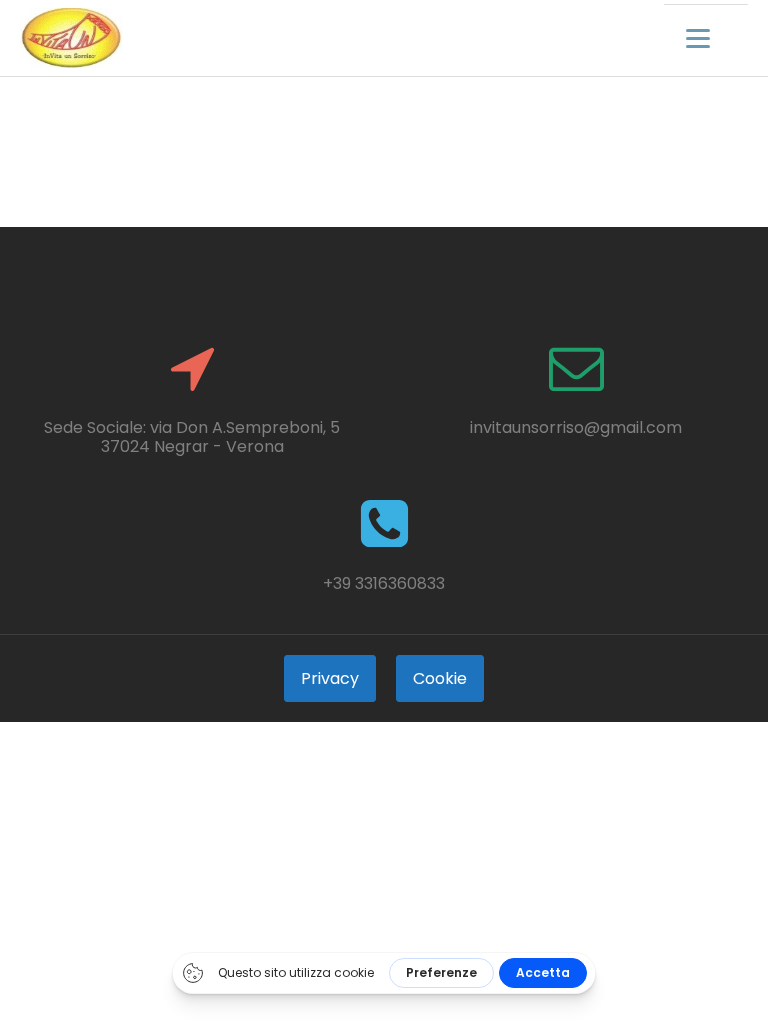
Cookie (440, 678)
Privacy (330, 678)
